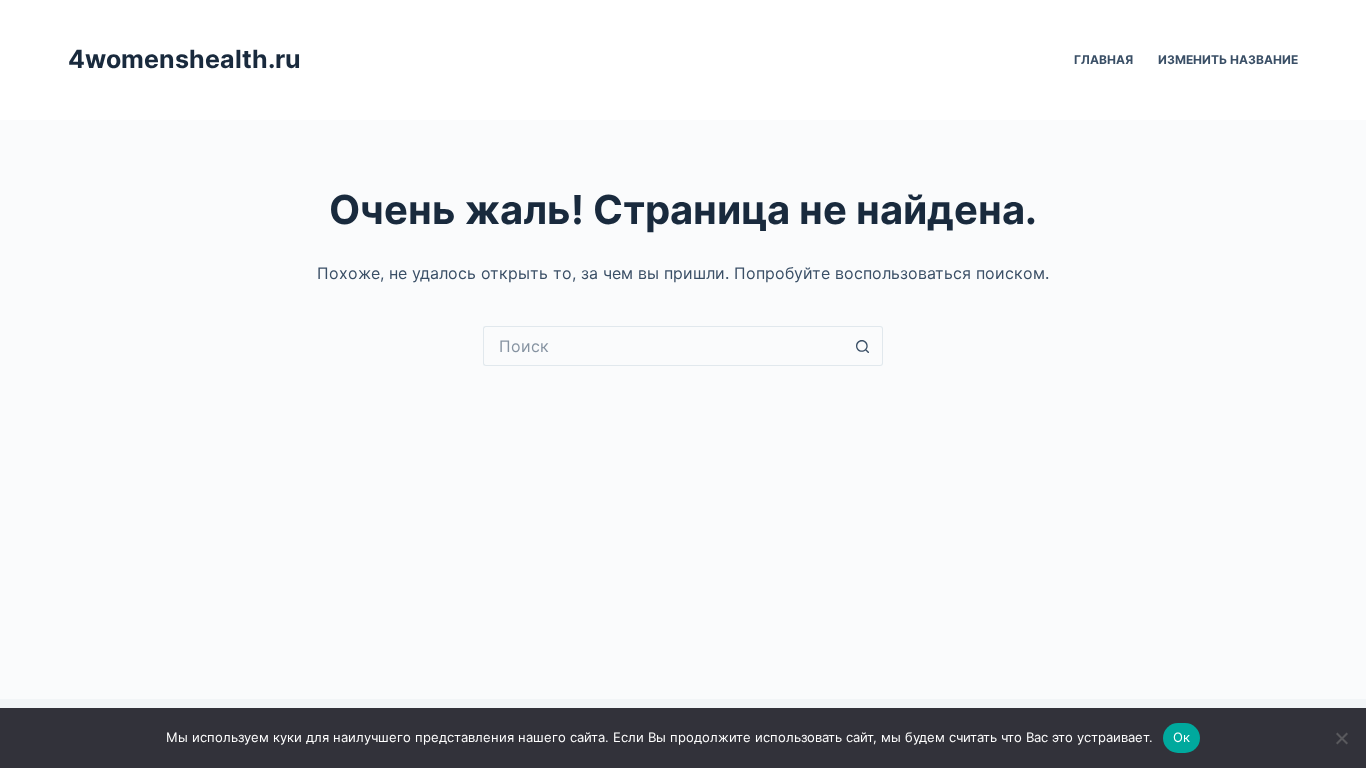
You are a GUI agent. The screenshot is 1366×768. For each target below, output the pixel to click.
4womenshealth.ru (184, 59)
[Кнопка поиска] (863, 346)
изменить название (1228, 59)
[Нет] (1341, 738)
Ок (1182, 737)
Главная (1103, 59)
